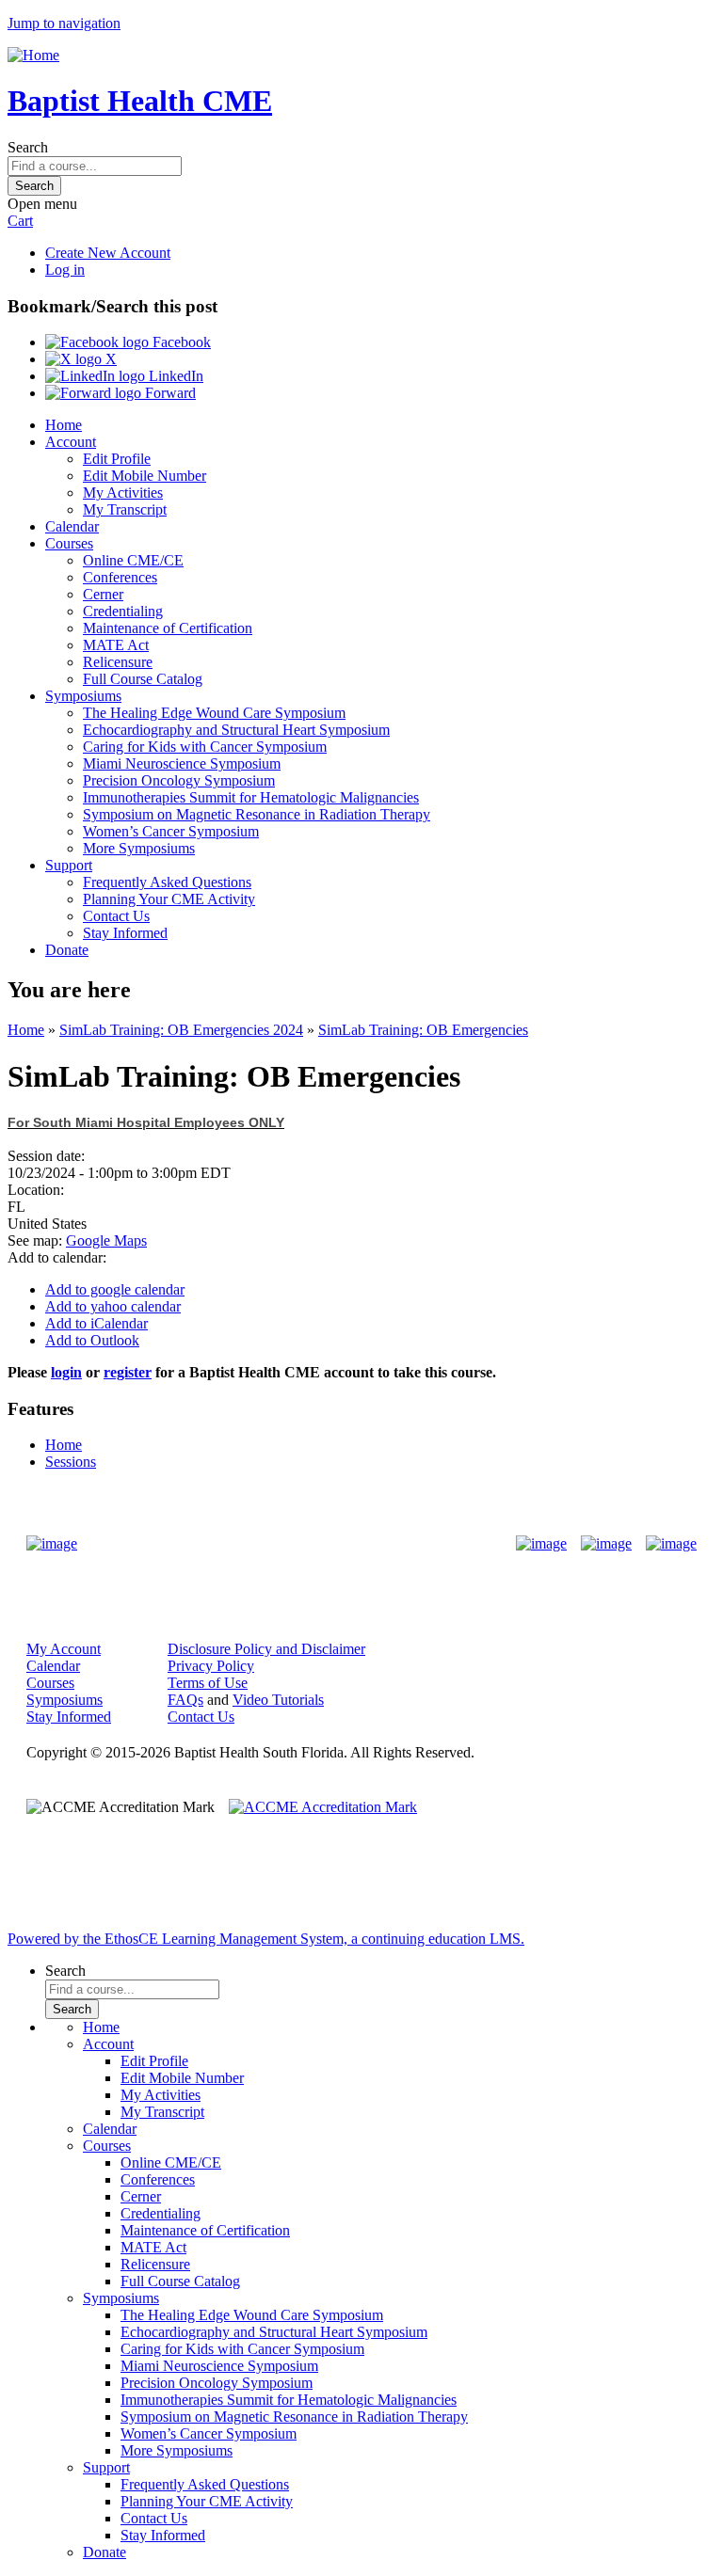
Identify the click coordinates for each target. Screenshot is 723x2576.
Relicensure (118, 662)
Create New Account (108, 253)
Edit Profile (117, 459)
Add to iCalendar (96, 1323)
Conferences (120, 577)
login (66, 1372)
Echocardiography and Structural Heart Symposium (236, 730)
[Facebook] (541, 1544)
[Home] (33, 55)
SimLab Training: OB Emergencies (423, 1030)
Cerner (103, 594)
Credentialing (123, 611)
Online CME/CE (133, 560)
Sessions (71, 1462)
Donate (67, 950)
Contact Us (116, 916)
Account (71, 442)
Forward (169, 393)
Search (28, 147)
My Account (64, 1649)
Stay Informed (125, 933)
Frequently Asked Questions (167, 882)
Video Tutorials (278, 1700)
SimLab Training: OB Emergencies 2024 (181, 1030)
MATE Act (116, 645)
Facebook (180, 342)
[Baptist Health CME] (52, 1544)
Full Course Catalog (143, 679)
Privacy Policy (211, 1666)
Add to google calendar (115, 1289)
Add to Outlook (92, 1340)
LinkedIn (174, 376)
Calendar (72, 526)
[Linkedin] (671, 1544)
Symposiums (83, 696)
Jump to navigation (64, 23)
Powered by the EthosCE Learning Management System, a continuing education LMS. (266, 1939)
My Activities (123, 493)
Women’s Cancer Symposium (171, 831)
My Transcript (125, 509)
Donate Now (303, 1543)
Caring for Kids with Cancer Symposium (205, 747)
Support (69, 865)
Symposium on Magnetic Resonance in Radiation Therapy (257, 814)
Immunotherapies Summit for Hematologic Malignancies (251, 797)
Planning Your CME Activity (169, 899)
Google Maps (106, 1240)
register (128, 1372)
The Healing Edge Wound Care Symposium (214, 713)
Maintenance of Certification (168, 628)
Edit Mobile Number (145, 476)
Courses (69, 543)
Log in (65, 270)
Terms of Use (208, 1683)
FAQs (185, 1700)
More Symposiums (139, 848)
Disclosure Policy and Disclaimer (266, 1649)
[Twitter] (606, 1544)
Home (64, 425)
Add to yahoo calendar (113, 1306)
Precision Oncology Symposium (179, 780)
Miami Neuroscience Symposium (182, 763)
